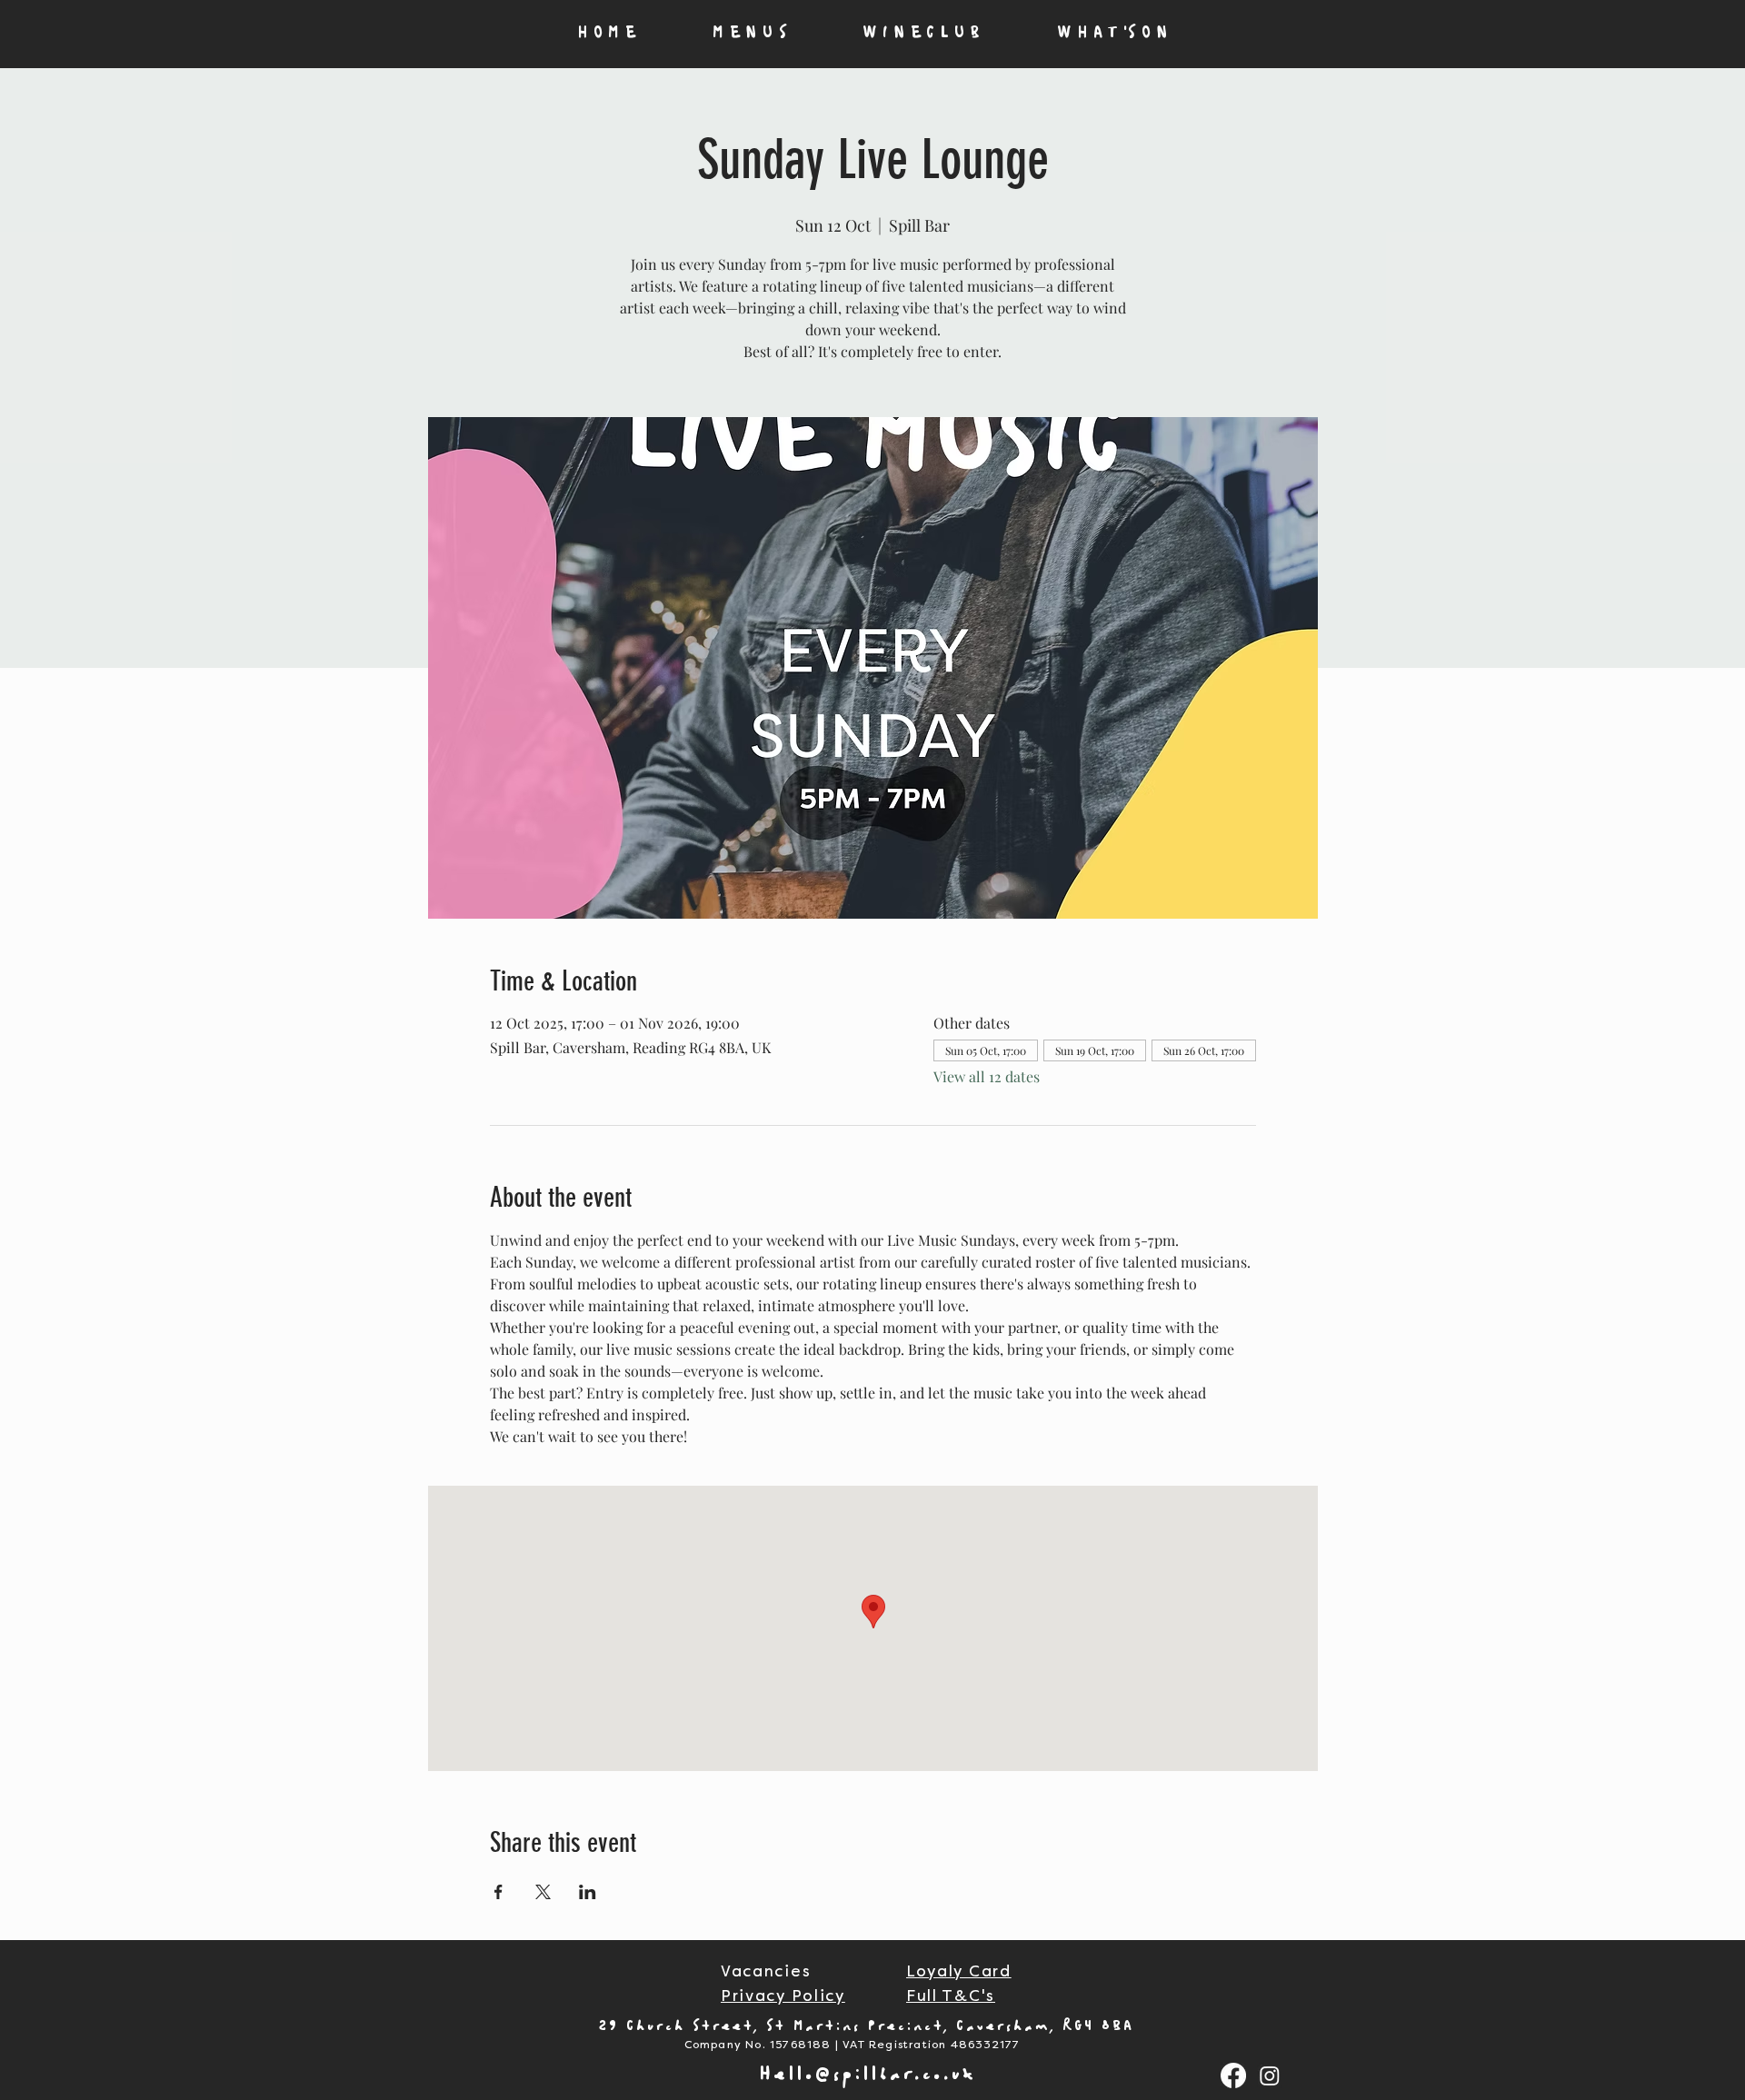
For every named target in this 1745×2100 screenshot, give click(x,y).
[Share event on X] (543, 1892)
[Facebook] (1233, 2075)
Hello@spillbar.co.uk (868, 2075)
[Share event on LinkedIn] (588, 1892)
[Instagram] (1270, 2075)
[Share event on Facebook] (499, 1892)
